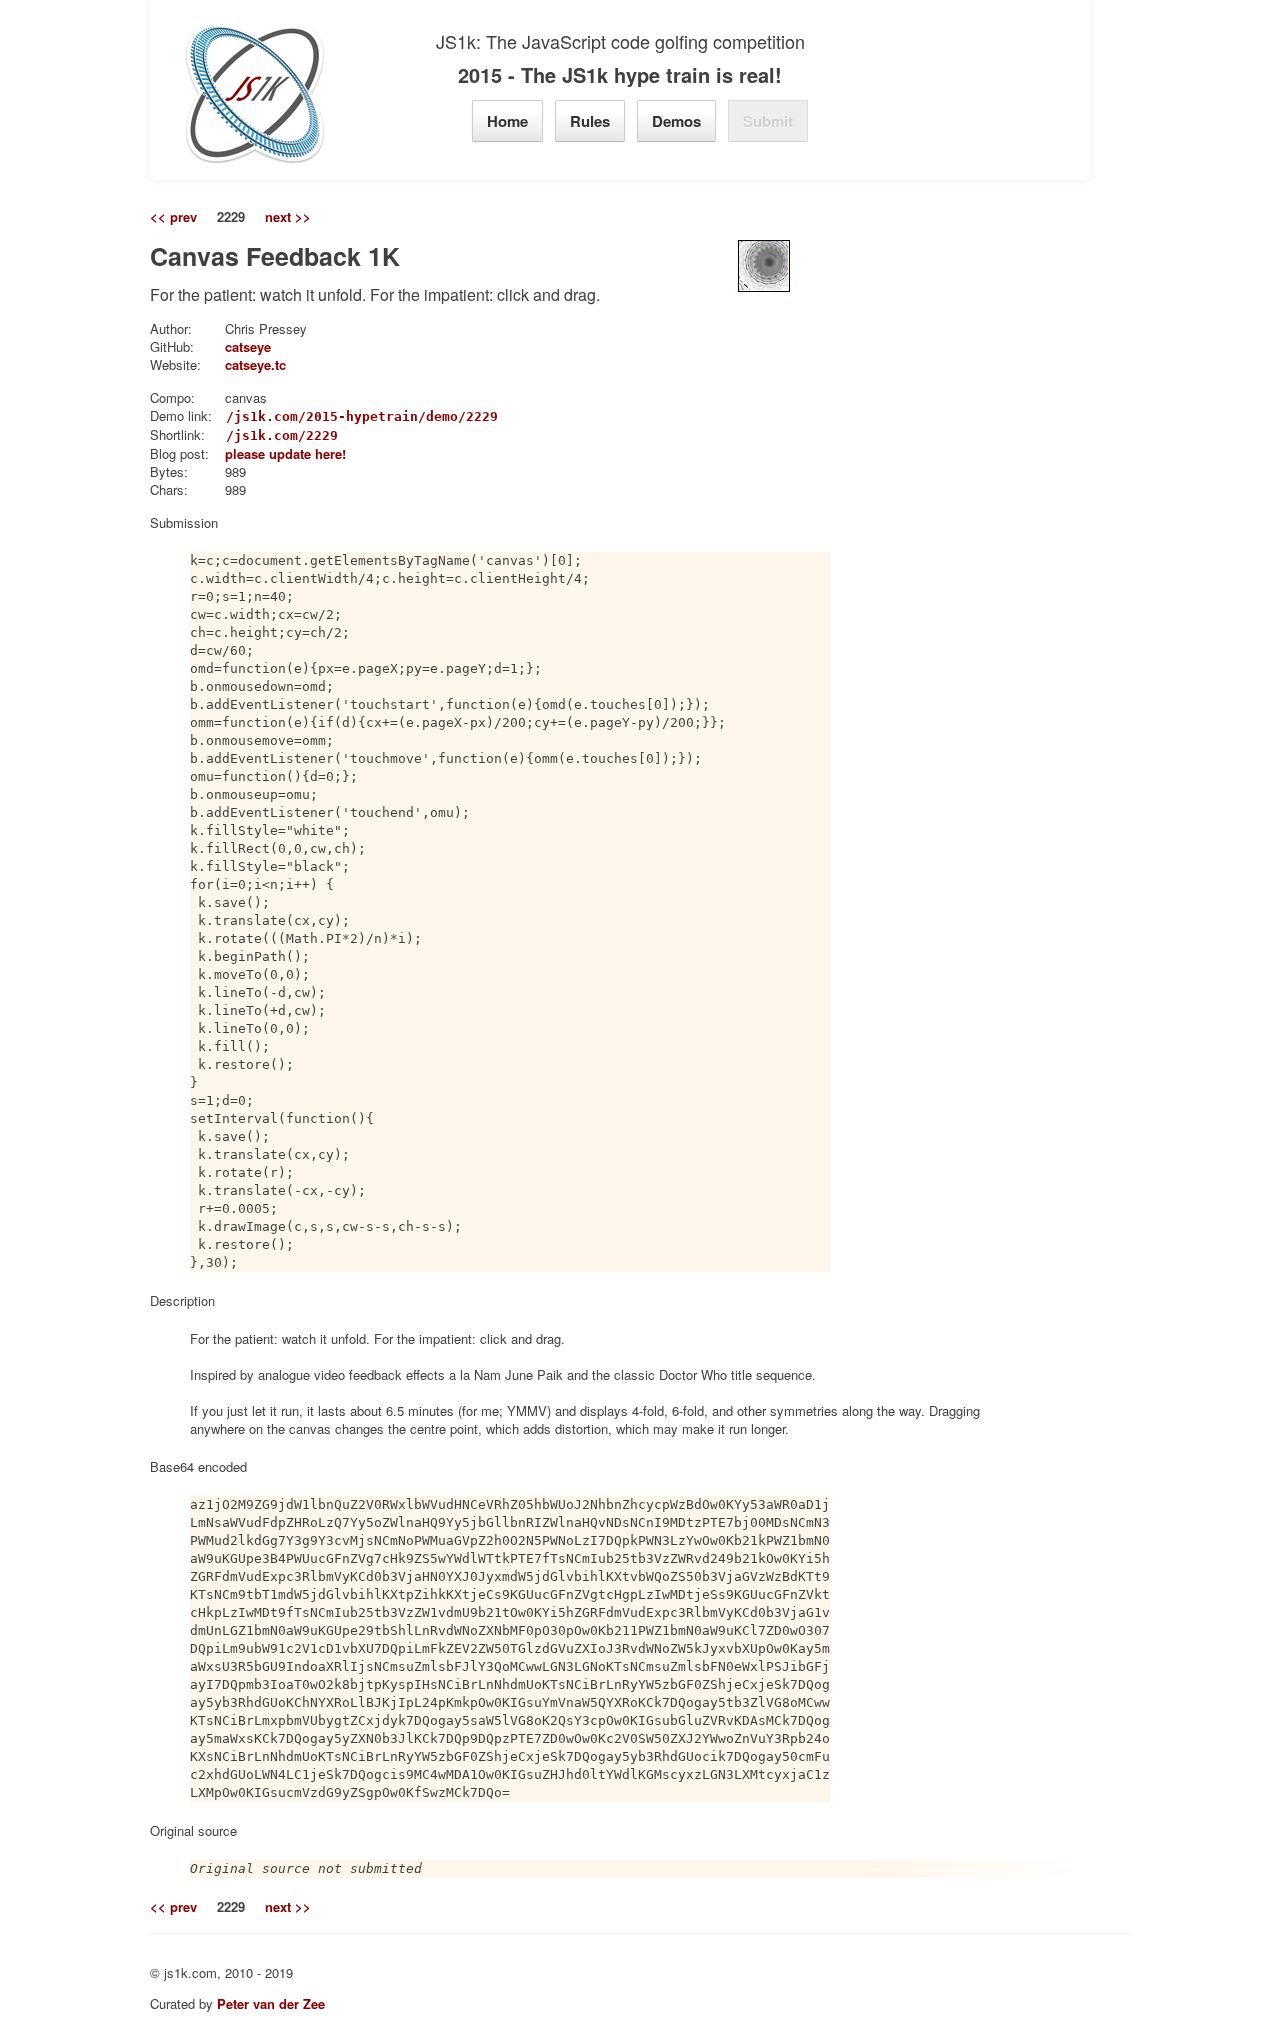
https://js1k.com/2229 (254, 435)
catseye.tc (255, 364)
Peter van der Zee (271, 2003)
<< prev (173, 217)
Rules (590, 121)
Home (507, 121)
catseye (248, 346)
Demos (676, 121)
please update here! (285, 453)
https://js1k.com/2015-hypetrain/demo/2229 (334, 416)
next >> (288, 217)
